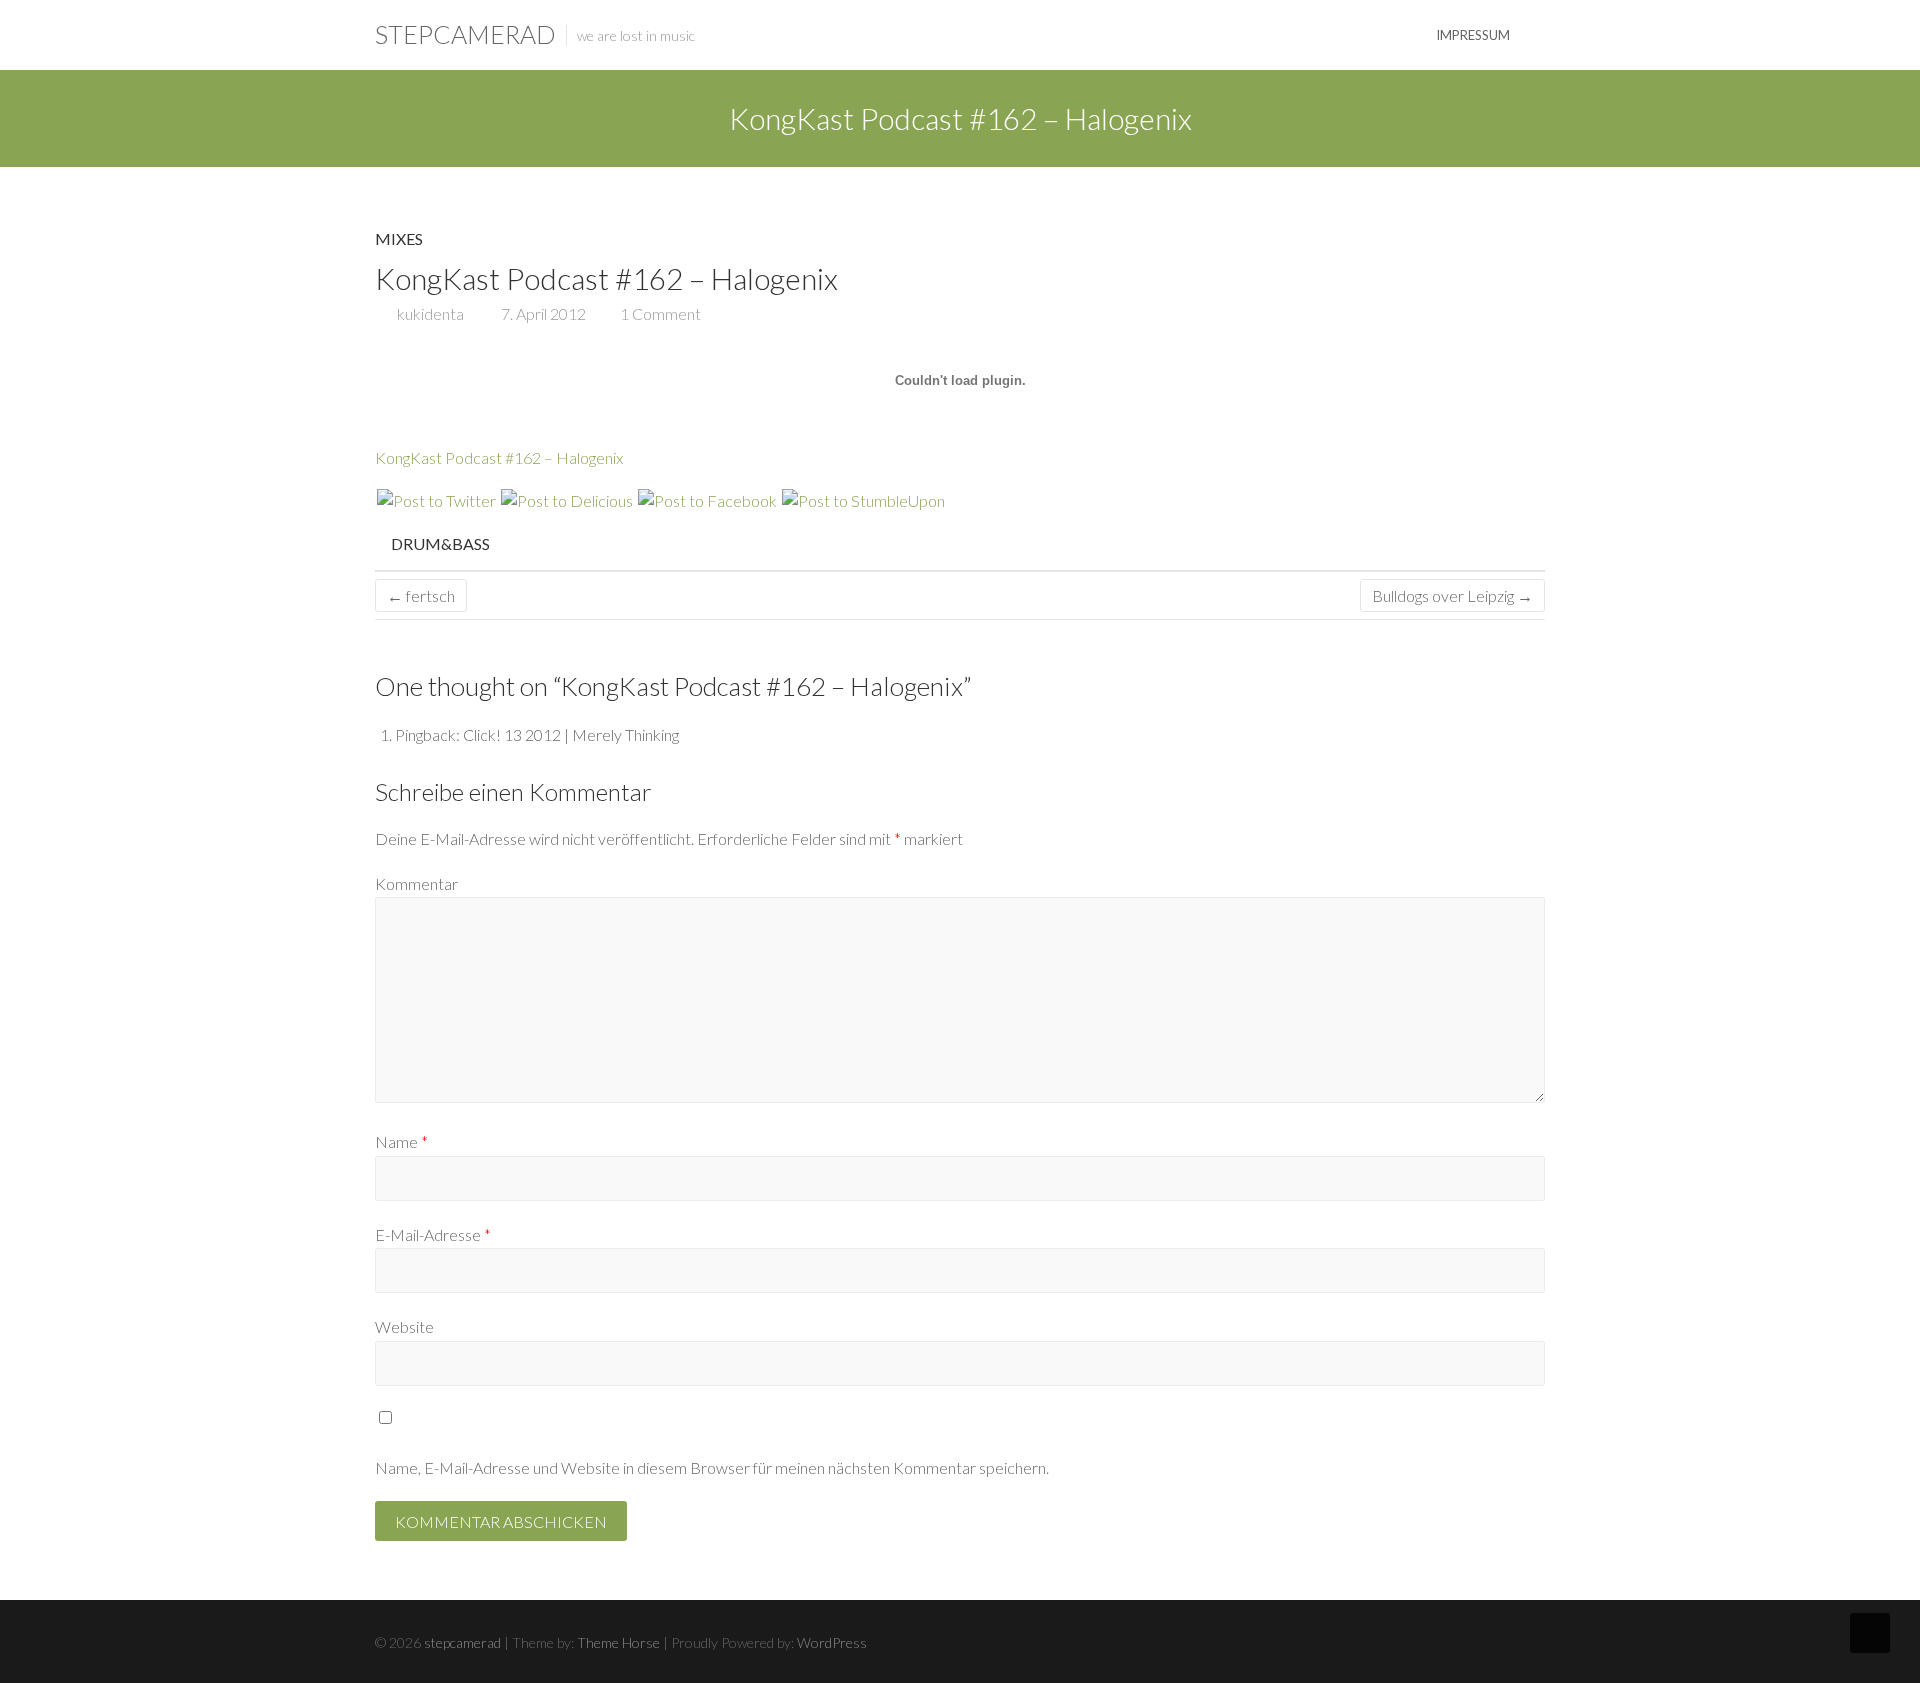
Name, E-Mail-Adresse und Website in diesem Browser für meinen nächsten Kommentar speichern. (712, 1467)
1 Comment (660, 313)
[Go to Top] (1870, 1633)
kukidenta (429, 313)
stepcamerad (465, 34)
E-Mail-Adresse (433, 1234)
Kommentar (416, 883)
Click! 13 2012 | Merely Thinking (571, 734)
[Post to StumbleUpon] (862, 500)
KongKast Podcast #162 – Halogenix (499, 457)
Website (404, 1326)
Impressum (1473, 35)
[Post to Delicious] (566, 500)
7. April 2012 (542, 313)
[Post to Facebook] (706, 500)
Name (401, 1141)
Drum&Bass (440, 543)
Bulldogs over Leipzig (1452, 595)
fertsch (421, 595)
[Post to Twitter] (435, 500)
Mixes (399, 238)
